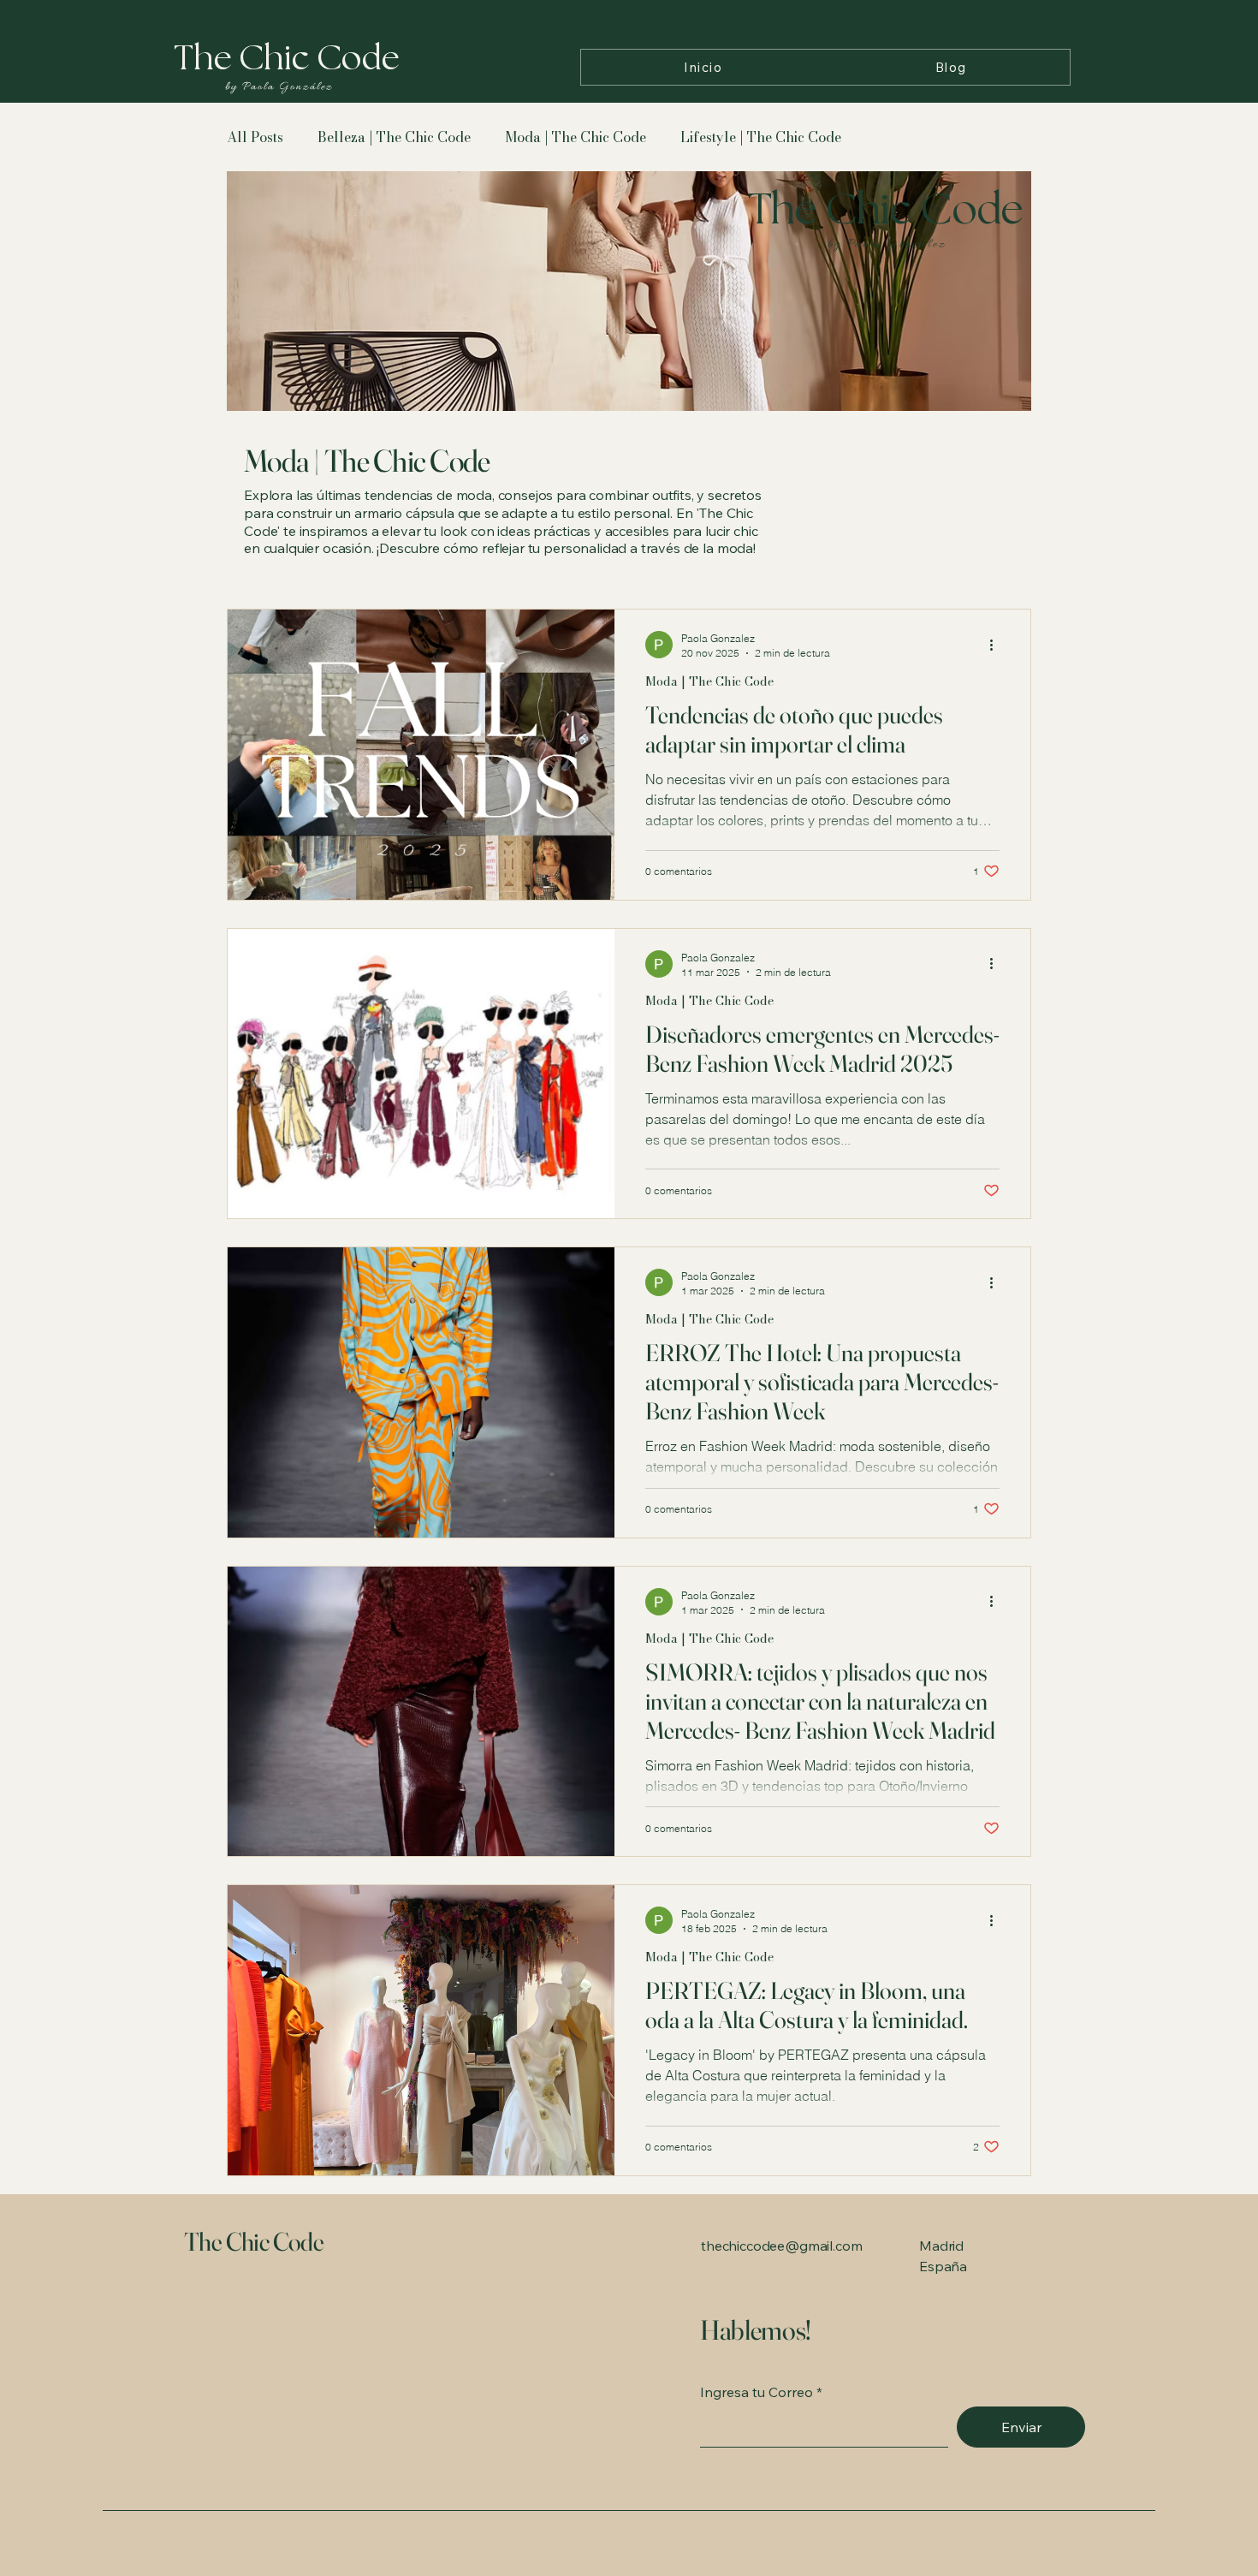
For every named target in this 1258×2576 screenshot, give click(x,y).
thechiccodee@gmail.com (781, 2246)
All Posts (255, 137)
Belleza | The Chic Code (394, 137)
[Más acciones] (997, 645)
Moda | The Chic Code (576, 137)
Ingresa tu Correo (757, 2392)
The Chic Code (256, 2242)
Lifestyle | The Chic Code (761, 137)
